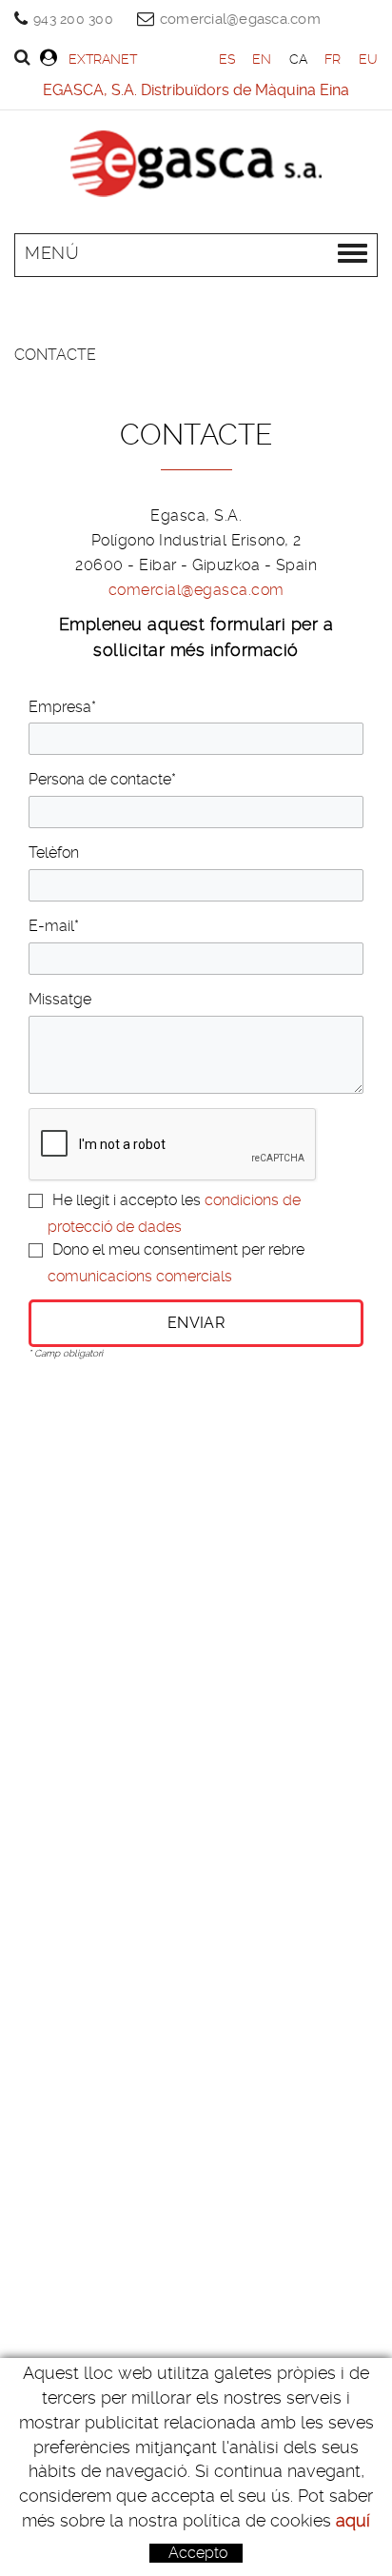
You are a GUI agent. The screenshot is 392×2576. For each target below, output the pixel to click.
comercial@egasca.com (240, 19)
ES (227, 59)
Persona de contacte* (102, 779)
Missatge (60, 999)
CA (299, 59)
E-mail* (54, 926)
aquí (353, 2520)
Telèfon (54, 852)
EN (262, 59)
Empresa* (62, 707)
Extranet (103, 59)
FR (333, 59)
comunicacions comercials (140, 1276)
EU (369, 59)
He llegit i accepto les (127, 1200)
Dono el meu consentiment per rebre (178, 1249)
